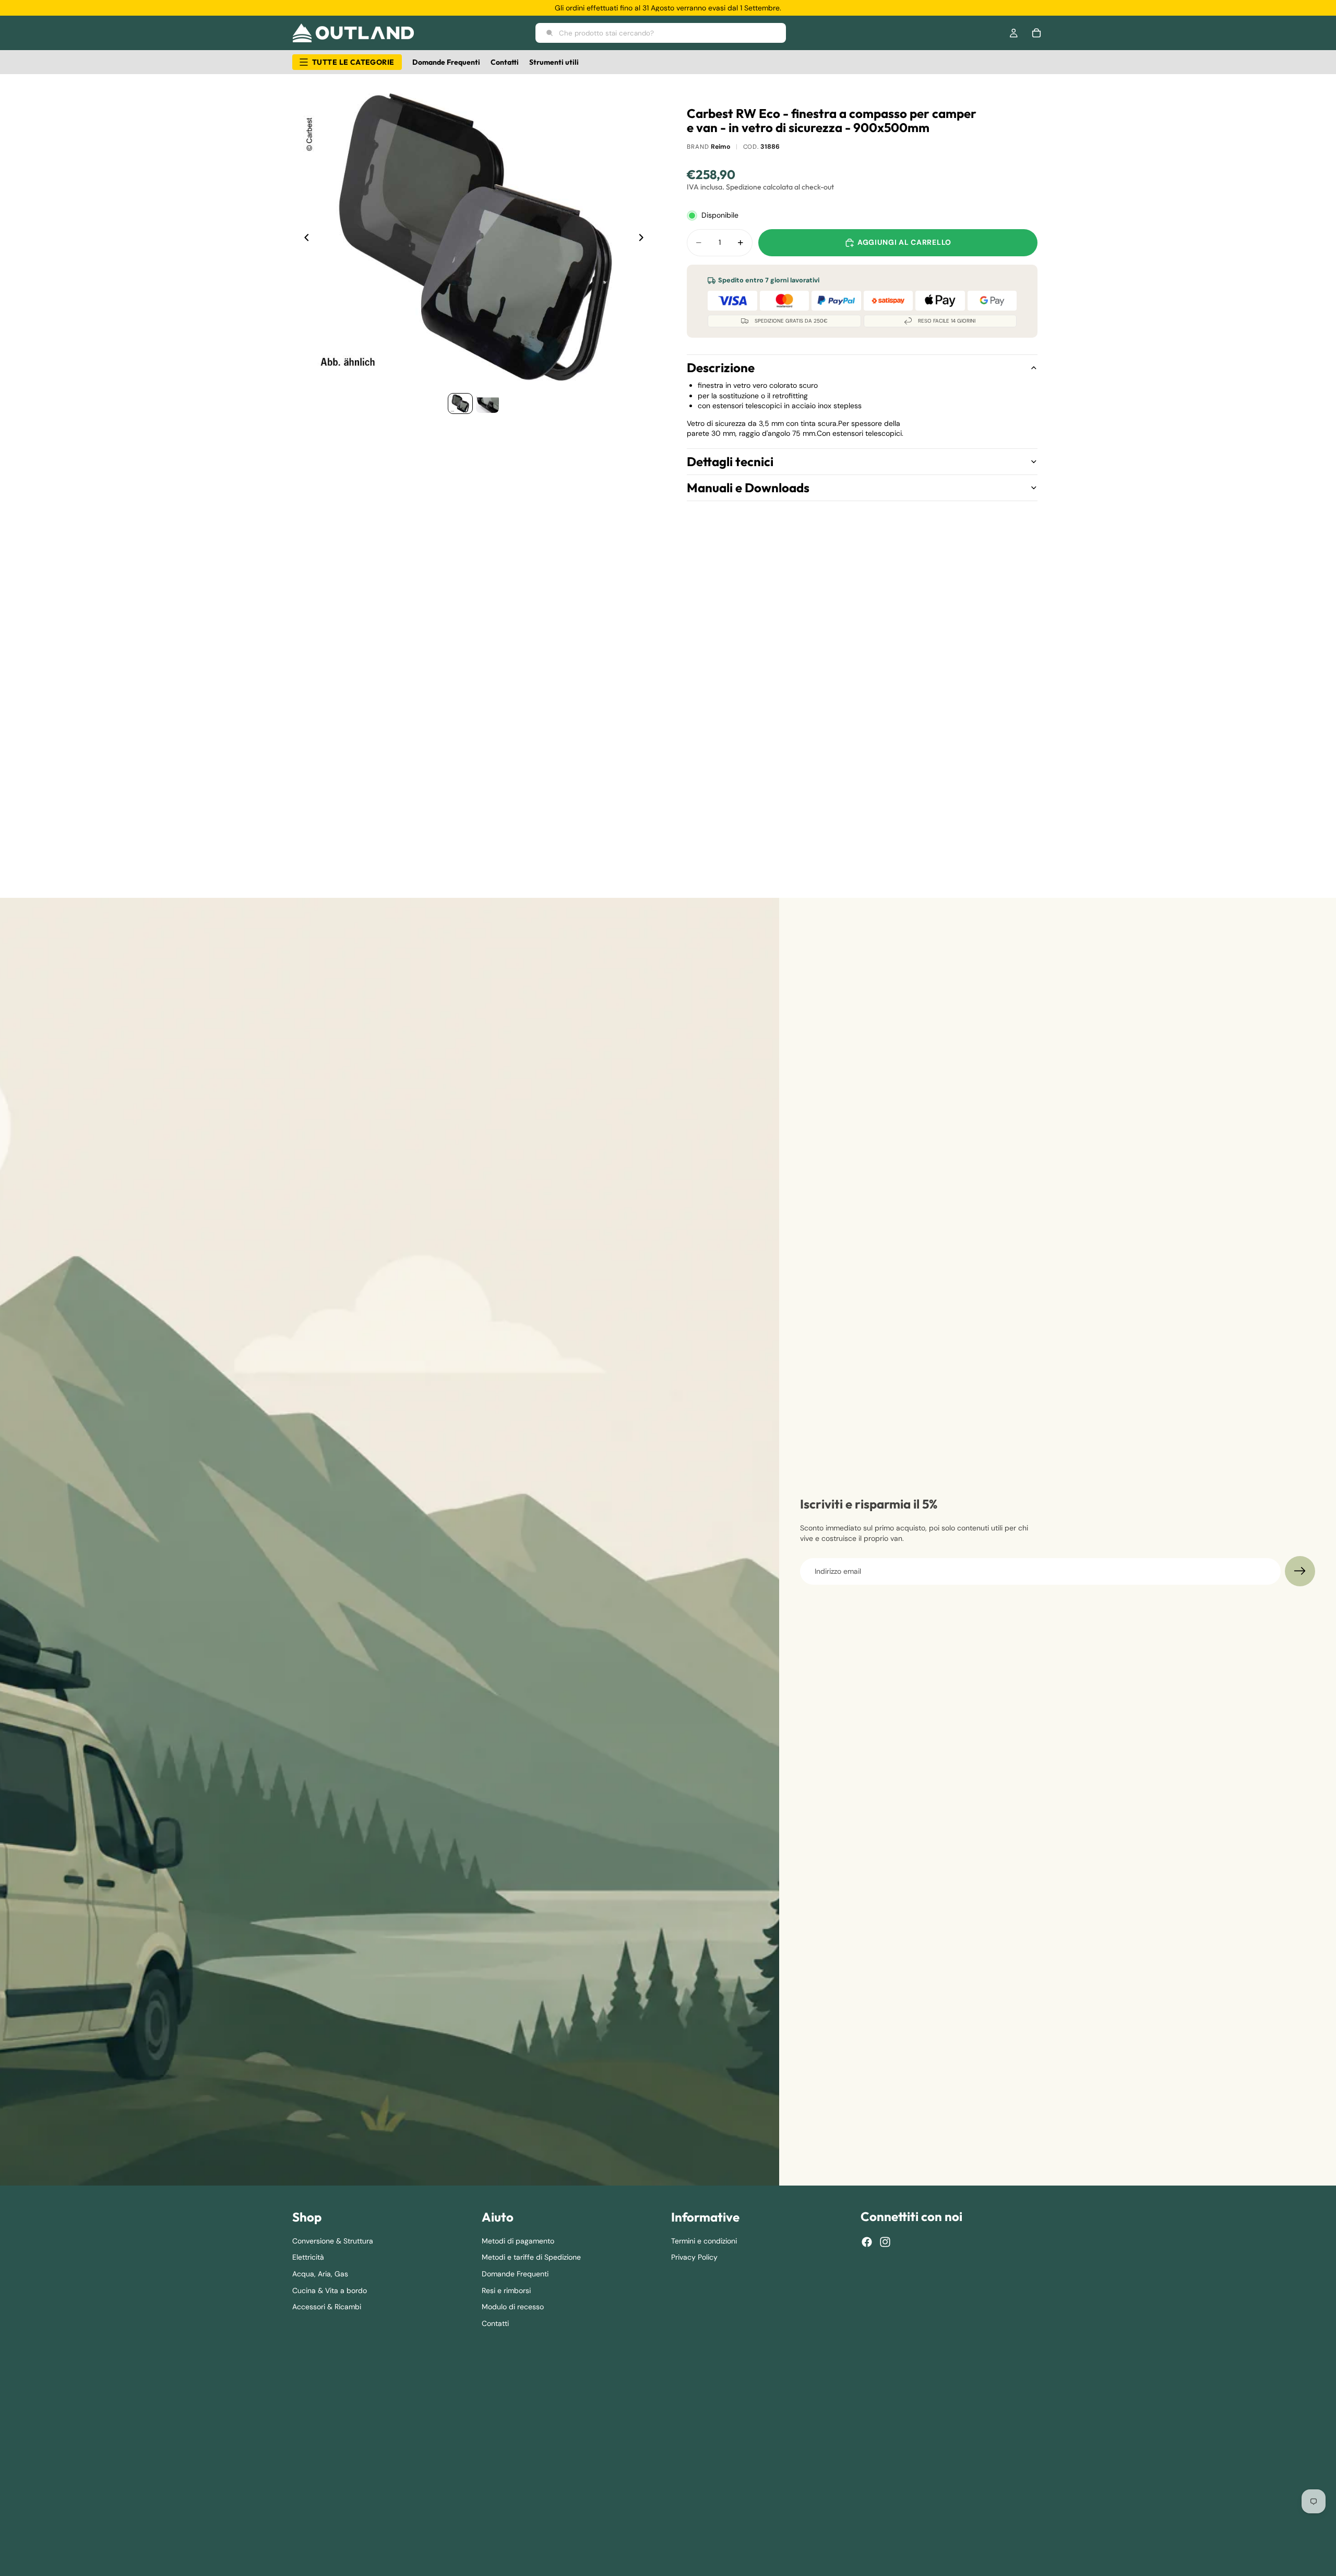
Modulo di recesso (513, 2307)
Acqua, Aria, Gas (320, 2274)
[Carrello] (1036, 33)
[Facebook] (867, 2242)
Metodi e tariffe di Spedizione (531, 2258)
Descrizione (721, 367)
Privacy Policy (694, 2258)
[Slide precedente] (304, 239)
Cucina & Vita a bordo (330, 2290)
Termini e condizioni (704, 2241)
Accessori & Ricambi (327, 2307)
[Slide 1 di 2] (460, 403)
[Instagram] (885, 2242)
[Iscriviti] (1300, 1571)
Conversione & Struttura (333, 2241)
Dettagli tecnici (730, 461)
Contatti (495, 2323)
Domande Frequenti (515, 2274)
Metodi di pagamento (518, 2241)
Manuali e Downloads (748, 488)
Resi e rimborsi (506, 2290)
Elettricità (308, 2258)
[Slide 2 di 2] (487, 403)
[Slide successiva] (644, 239)
